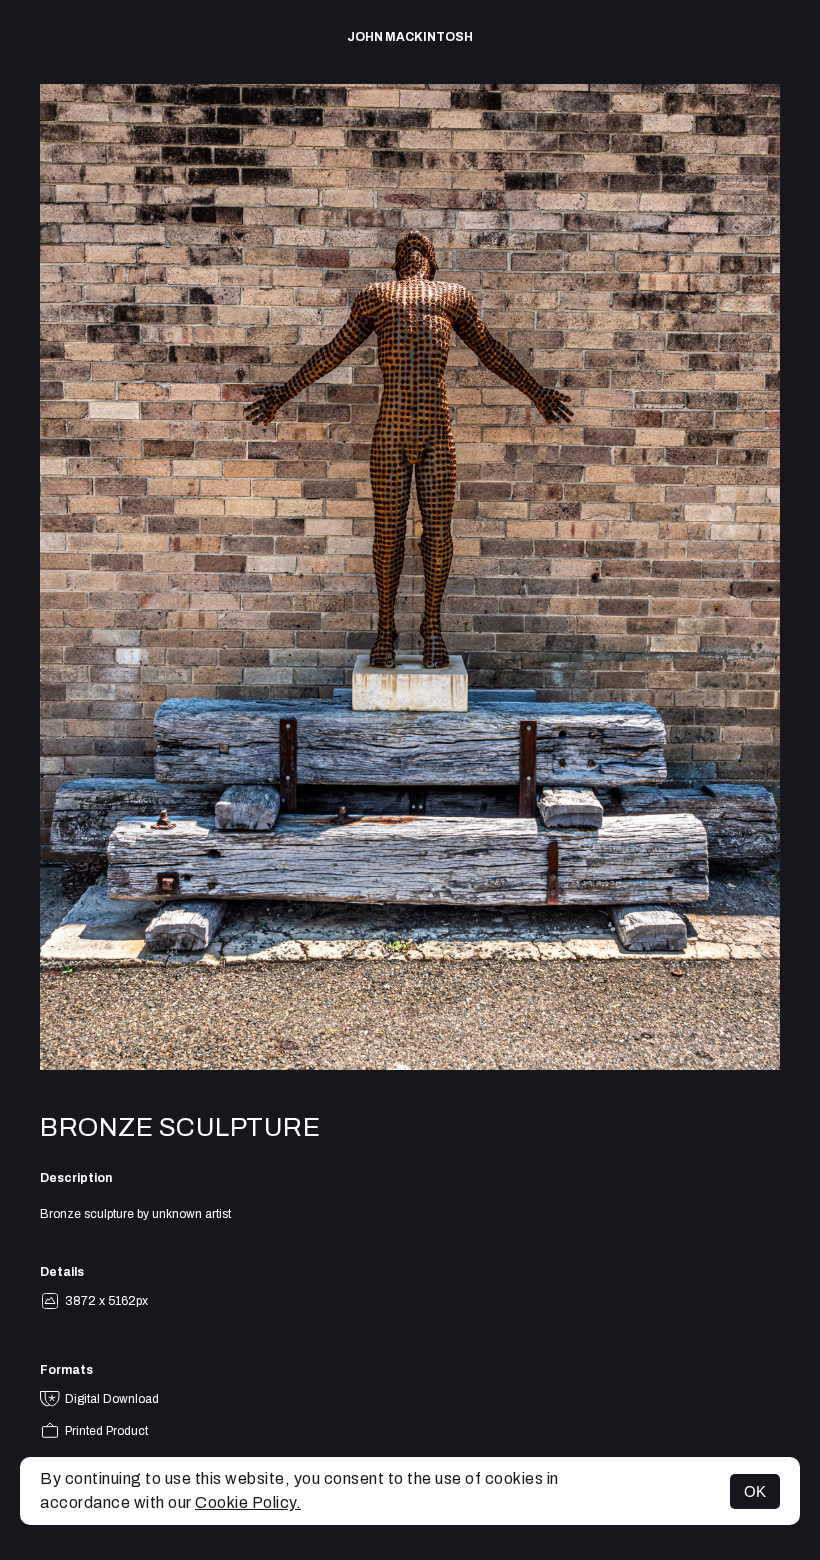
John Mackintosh (410, 37)
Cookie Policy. (248, 1502)
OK (755, 1491)
